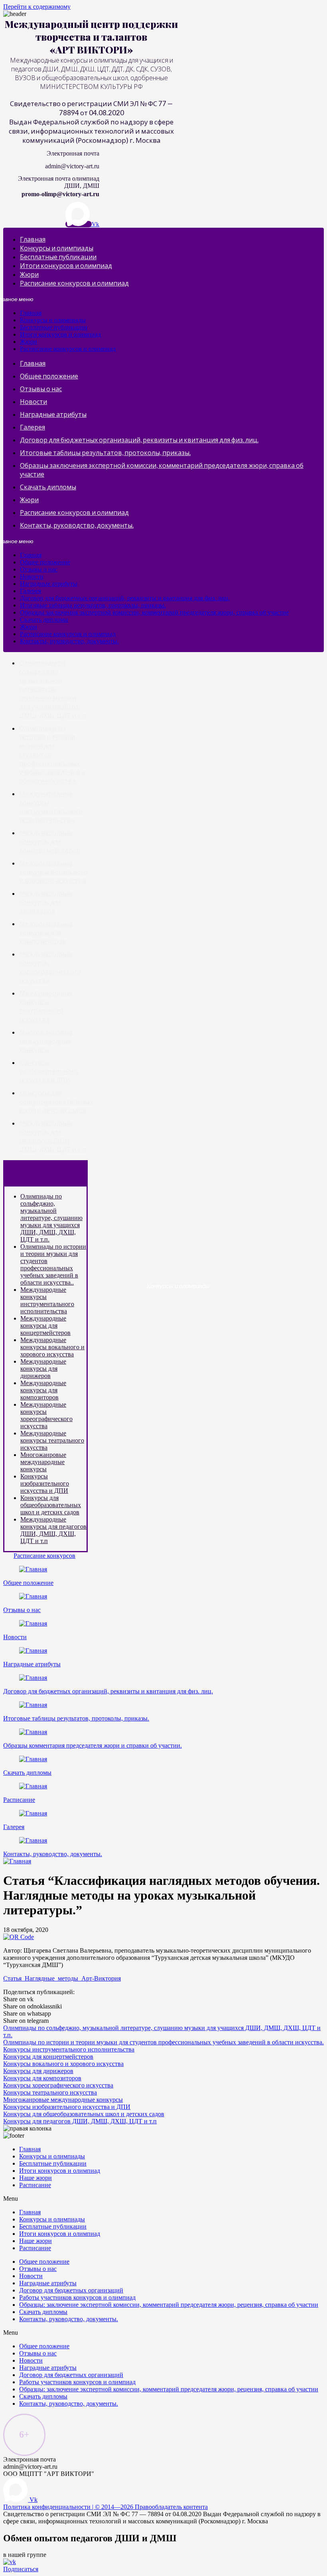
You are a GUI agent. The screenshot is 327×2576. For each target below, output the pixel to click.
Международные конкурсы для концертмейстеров (50, 841)
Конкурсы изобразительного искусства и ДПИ (49, 1071)
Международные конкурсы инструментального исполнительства (47, 1300)
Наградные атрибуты (53, 414)
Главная (33, 239)
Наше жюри (35, 2178)
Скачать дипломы (48, 487)
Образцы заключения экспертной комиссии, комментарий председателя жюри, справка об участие (154, 612)
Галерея (33, 427)
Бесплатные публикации (58, 257)
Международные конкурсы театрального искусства (52, 1440)
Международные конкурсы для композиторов (46, 932)
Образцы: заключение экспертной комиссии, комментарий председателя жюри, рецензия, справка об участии (169, 2305)
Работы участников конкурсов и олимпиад (77, 2297)
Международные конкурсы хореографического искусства (46, 1415)
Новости (33, 401)
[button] (44, 1556)
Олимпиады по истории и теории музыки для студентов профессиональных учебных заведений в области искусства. (163, 2042)
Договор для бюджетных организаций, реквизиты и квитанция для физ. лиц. (139, 440)
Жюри (29, 274)
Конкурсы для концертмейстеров (48, 2057)
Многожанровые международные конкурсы (46, 1041)
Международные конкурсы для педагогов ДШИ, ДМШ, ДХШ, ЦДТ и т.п (53, 1530)
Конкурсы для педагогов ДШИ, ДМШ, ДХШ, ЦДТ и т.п (80, 2121)
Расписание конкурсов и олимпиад (74, 283)
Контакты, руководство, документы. (77, 525)
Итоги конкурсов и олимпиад (66, 265)
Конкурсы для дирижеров (38, 2071)
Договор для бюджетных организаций (71, 2290)
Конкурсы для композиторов (42, 2078)
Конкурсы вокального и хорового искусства (63, 2064)
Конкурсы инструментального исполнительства (69, 2049)
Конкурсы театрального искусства (50, 2092)
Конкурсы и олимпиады (57, 248)
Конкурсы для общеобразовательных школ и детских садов (56, 1101)
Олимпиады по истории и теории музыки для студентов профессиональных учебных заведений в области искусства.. (53, 1264)
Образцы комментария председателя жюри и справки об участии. (93, 1745)
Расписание (19, 1800)
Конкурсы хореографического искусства (58, 2085)
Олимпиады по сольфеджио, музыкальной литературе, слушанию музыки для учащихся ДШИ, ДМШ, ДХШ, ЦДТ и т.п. (53, 689)
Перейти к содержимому (37, 7)
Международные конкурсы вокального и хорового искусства (53, 872)
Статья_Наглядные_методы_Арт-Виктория (62, 1978)
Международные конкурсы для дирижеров (46, 902)
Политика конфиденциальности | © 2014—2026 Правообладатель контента (105, 2507)
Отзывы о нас (41, 389)
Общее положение (49, 376)
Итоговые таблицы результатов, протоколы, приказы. (105, 452)
